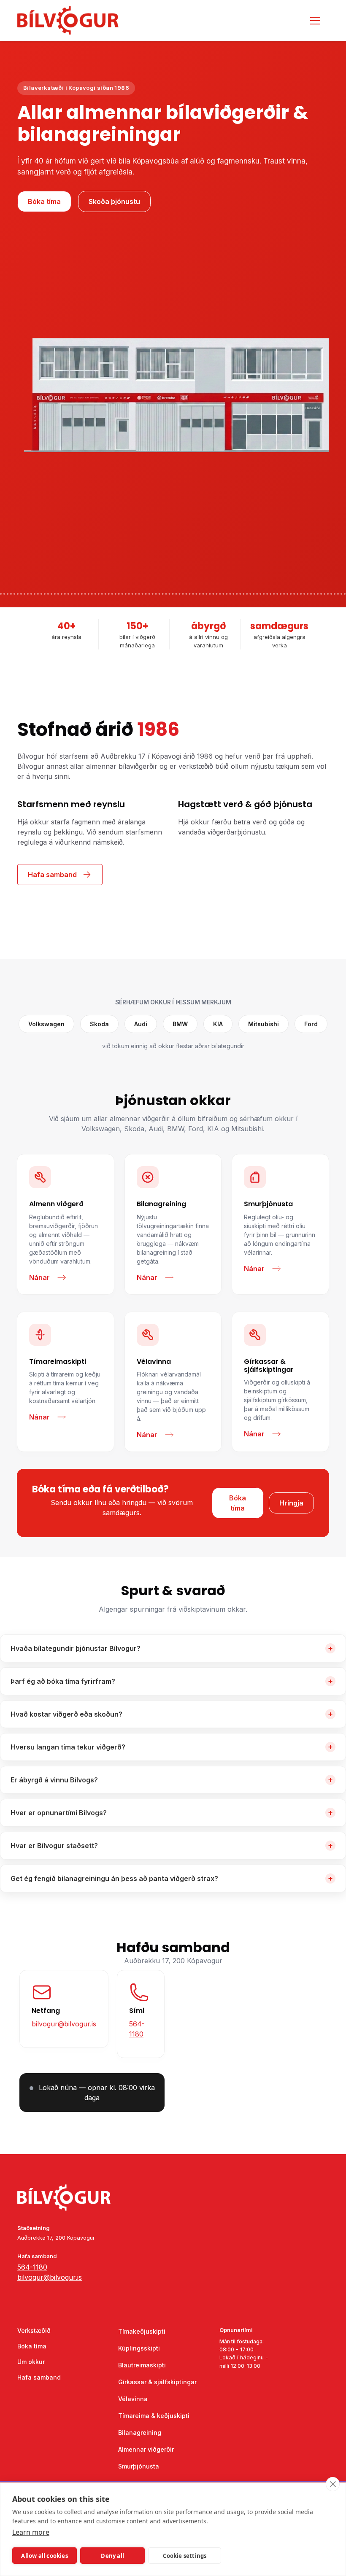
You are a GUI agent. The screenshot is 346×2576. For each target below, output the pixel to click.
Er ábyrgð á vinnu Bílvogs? (172, 1780)
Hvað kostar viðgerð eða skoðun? (172, 1714)
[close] (333, 2484)
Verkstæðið (34, 2330)
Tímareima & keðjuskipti (154, 2416)
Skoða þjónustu (114, 201)
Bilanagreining (140, 2432)
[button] (314, 21)
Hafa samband (39, 2377)
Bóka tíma (44, 201)
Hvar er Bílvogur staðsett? (172, 1845)
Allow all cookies (44, 2556)
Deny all (112, 2556)
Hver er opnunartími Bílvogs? (172, 1813)
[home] (81, 20)
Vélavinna (133, 2399)
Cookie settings (185, 2556)
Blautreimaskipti (142, 2365)
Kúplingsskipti (139, 2348)
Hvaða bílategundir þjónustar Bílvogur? (172, 1648)
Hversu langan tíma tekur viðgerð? (172, 1747)
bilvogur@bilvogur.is (64, 2024)
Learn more (31, 2532)
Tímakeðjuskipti (142, 2331)
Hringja (291, 1503)
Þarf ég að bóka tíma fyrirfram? (172, 1681)
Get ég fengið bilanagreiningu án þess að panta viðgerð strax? (172, 1878)
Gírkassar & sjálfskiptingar (157, 2382)
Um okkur (31, 2362)
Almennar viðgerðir (146, 2449)
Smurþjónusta (139, 2466)
